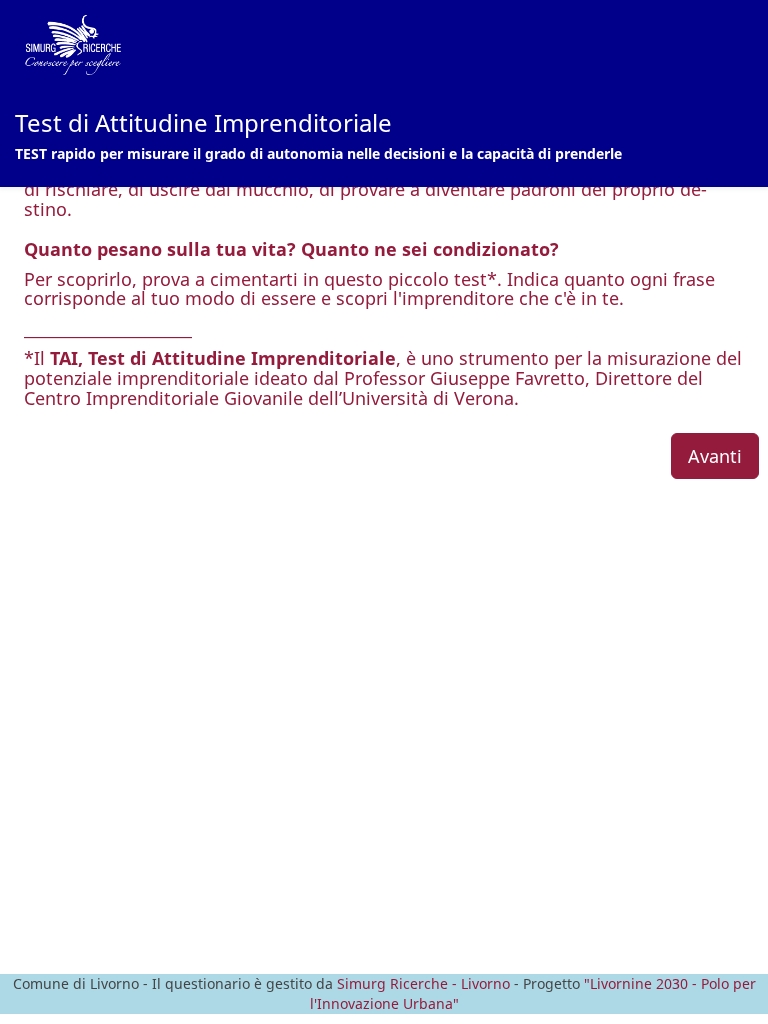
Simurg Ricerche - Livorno (423, 983)
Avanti (715, 456)
